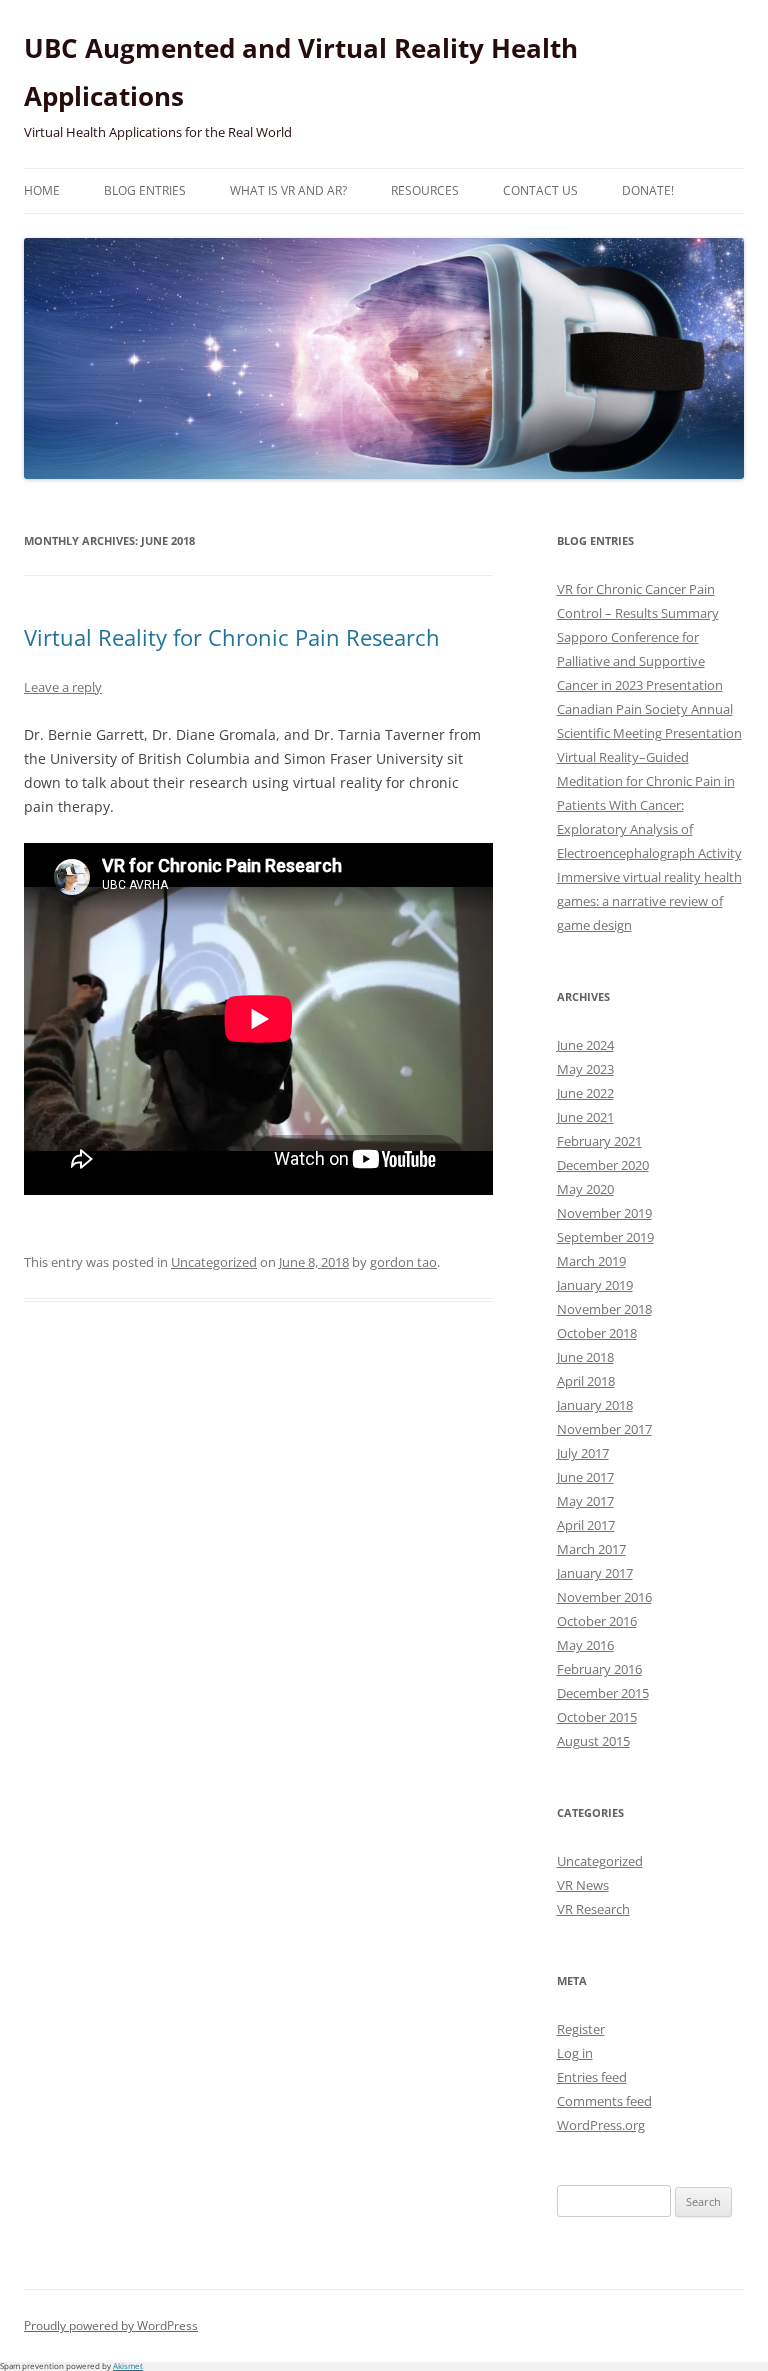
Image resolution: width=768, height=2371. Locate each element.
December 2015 (603, 1693)
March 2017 (591, 1549)
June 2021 (585, 1117)
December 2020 (603, 1165)
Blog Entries (145, 190)
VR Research (593, 1909)
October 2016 (597, 1621)
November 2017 (604, 1429)
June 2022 (585, 1093)
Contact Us (540, 190)
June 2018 (585, 1357)
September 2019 (605, 1237)
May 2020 (585, 1189)
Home (42, 190)
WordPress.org (601, 2125)
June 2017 (585, 1477)
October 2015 (597, 1717)
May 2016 (585, 1645)
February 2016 (599, 1669)
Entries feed (592, 2077)
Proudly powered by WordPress (111, 2325)
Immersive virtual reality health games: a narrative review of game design (649, 901)
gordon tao (403, 1262)
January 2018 (595, 1405)
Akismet (128, 2365)
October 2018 (597, 1333)
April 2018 (586, 1381)
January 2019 (595, 1285)
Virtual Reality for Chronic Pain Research (232, 637)
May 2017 (585, 1501)
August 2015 (593, 1741)
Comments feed (604, 2101)
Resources (425, 190)
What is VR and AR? (288, 190)
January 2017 (595, 1573)
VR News (583, 1885)
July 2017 (583, 1453)
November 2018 (604, 1309)
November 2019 (604, 1213)
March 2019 (591, 1261)
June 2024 (585, 1045)
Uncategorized (214, 1262)
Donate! (648, 190)
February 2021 (599, 1141)
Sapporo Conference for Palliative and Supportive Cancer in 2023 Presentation (640, 661)
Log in (575, 2053)
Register (581, 2029)
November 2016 (604, 1597)
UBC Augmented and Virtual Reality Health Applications (301, 72)
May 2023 (585, 1069)
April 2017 (586, 1525)
